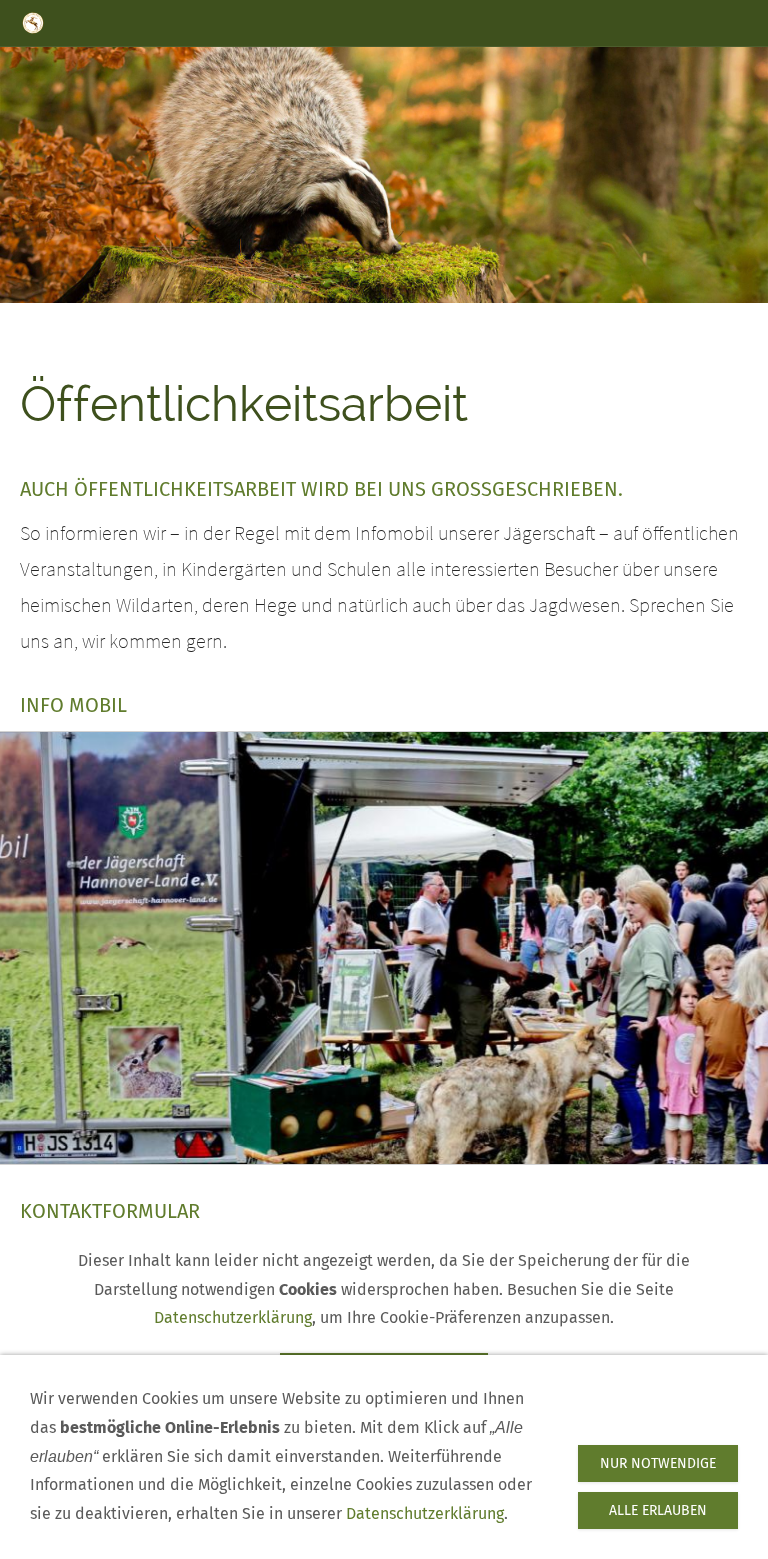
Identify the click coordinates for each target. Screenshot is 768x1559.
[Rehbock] (424, 319)
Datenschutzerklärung (233, 1317)
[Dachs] (344, 319)
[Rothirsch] (364, 319)
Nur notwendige (658, 1463)
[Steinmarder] (384, 319)
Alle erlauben (658, 1510)
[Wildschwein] (404, 319)
